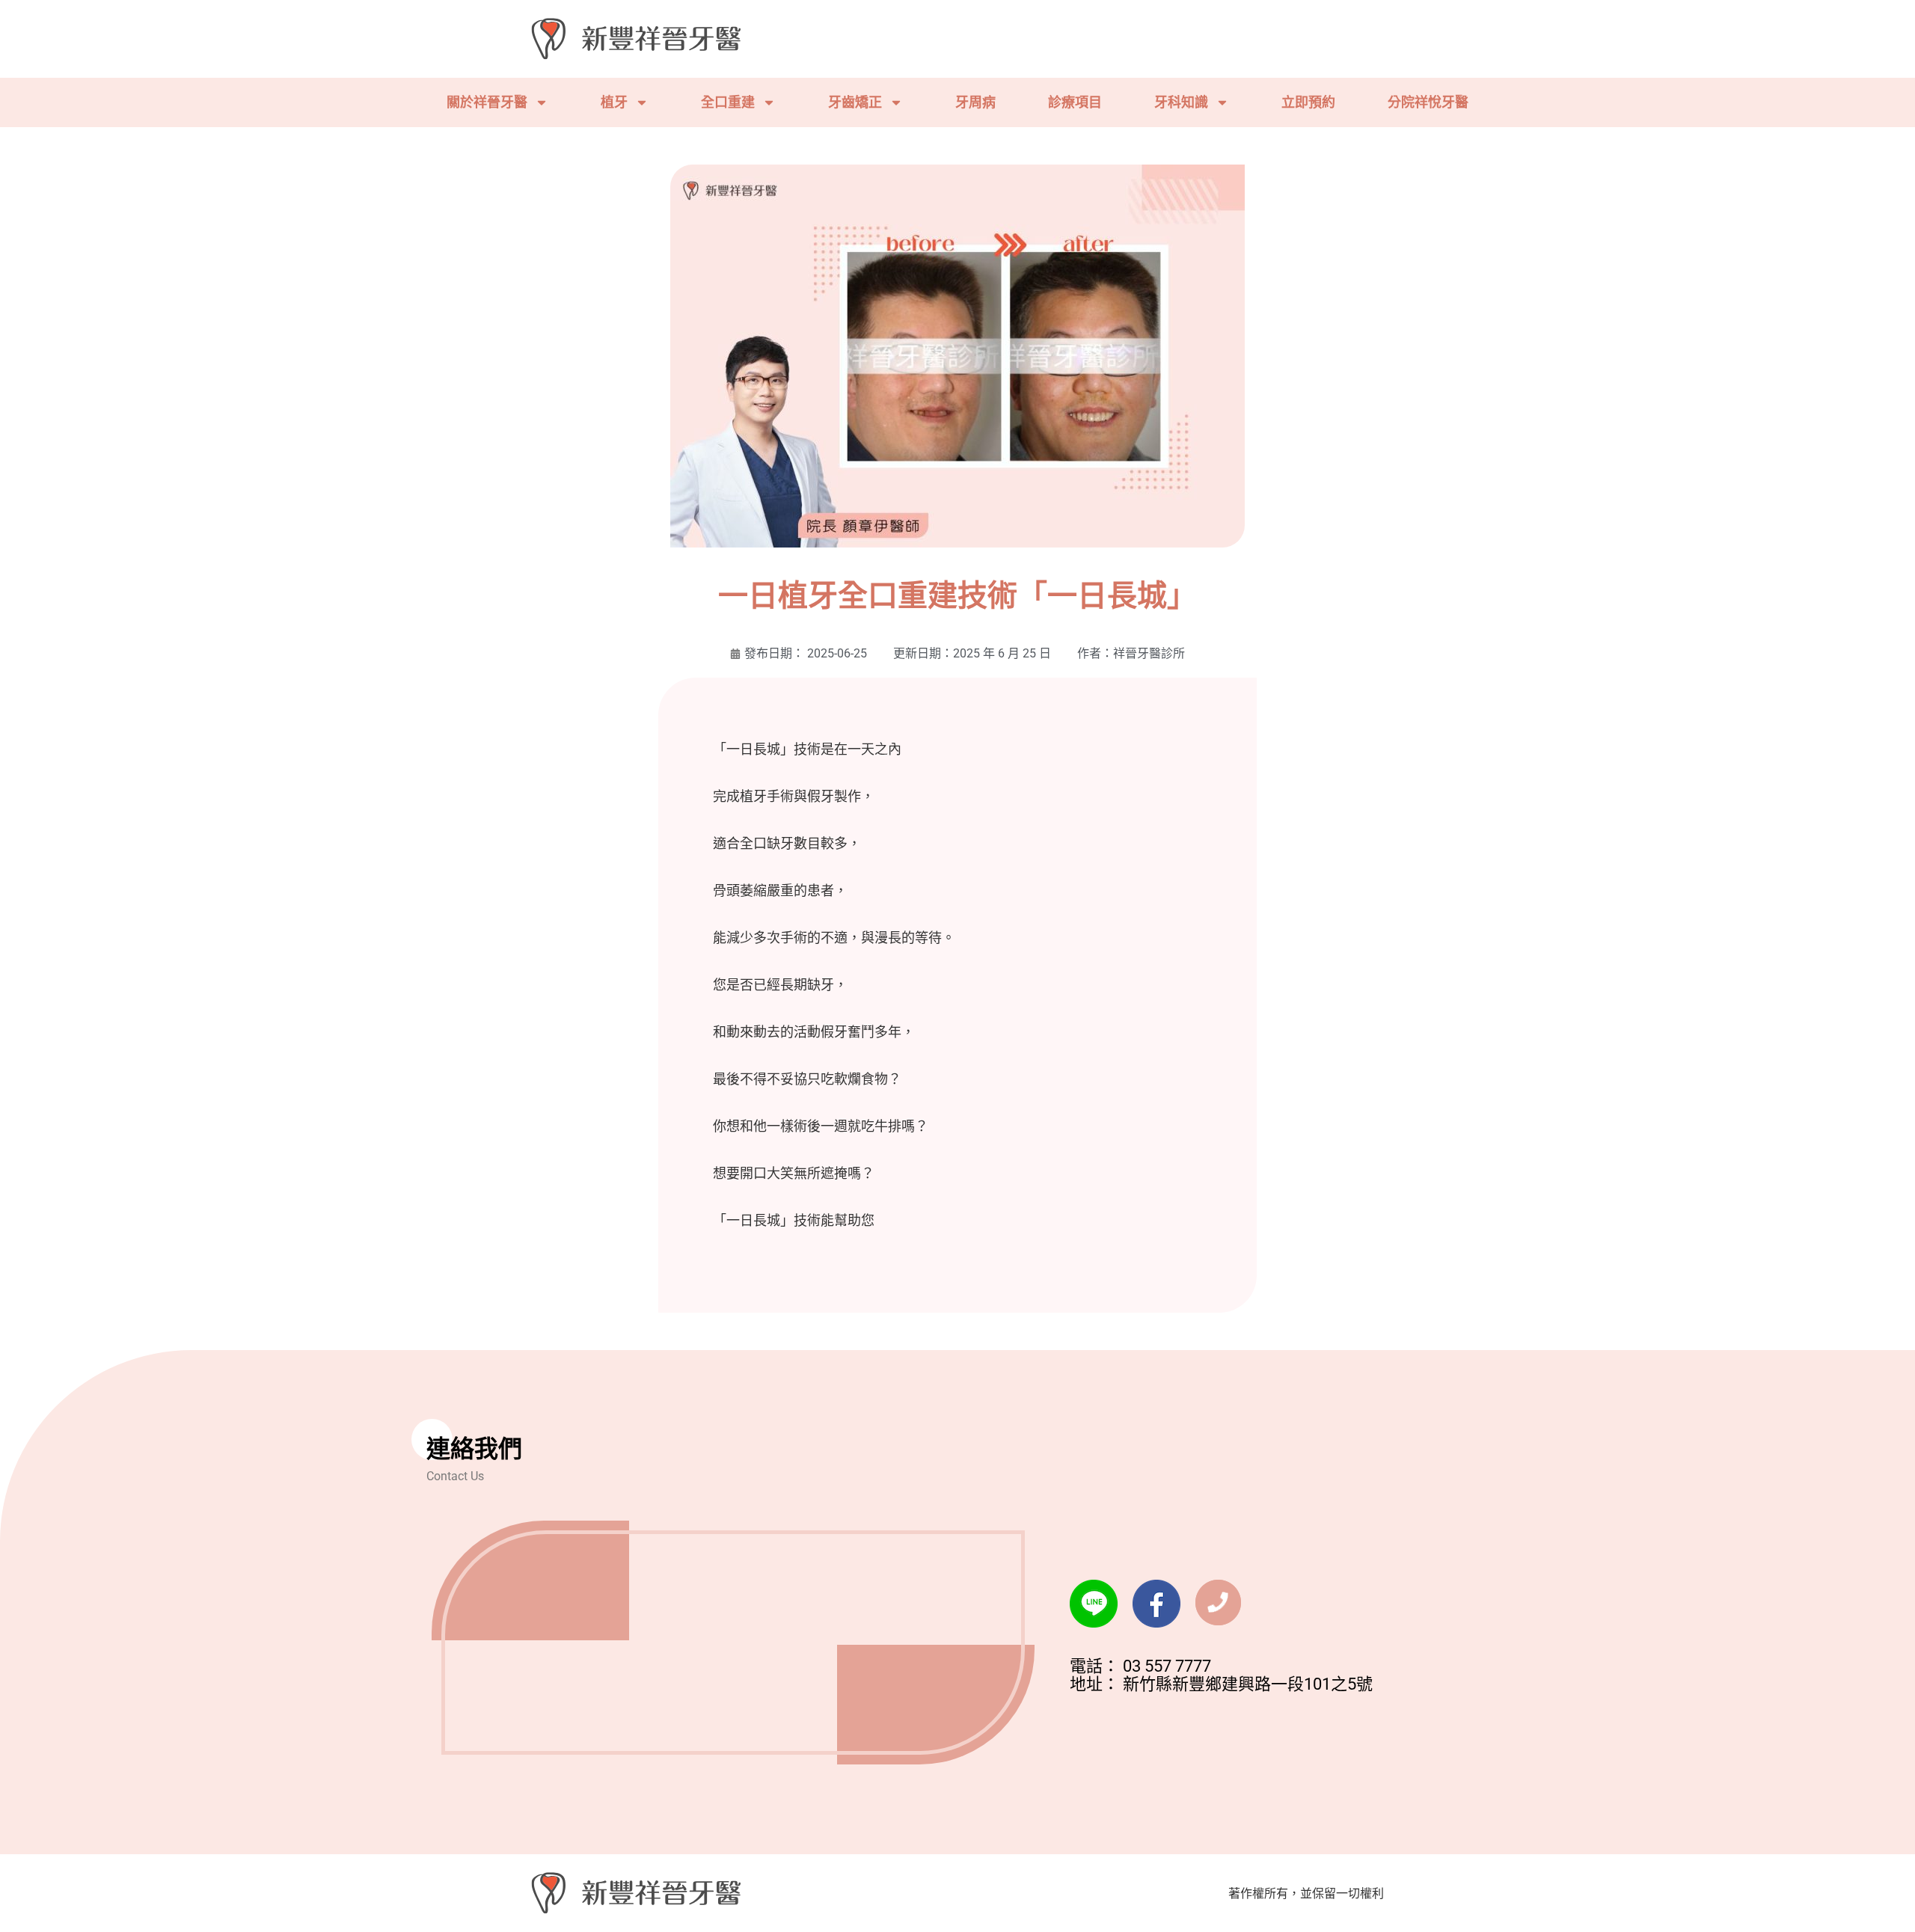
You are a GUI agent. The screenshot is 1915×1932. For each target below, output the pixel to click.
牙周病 (975, 102)
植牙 (614, 102)
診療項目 (1075, 102)
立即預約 (1308, 102)
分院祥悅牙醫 (1428, 102)
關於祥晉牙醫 (487, 102)
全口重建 (728, 102)
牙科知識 (1181, 102)
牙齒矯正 (855, 102)
